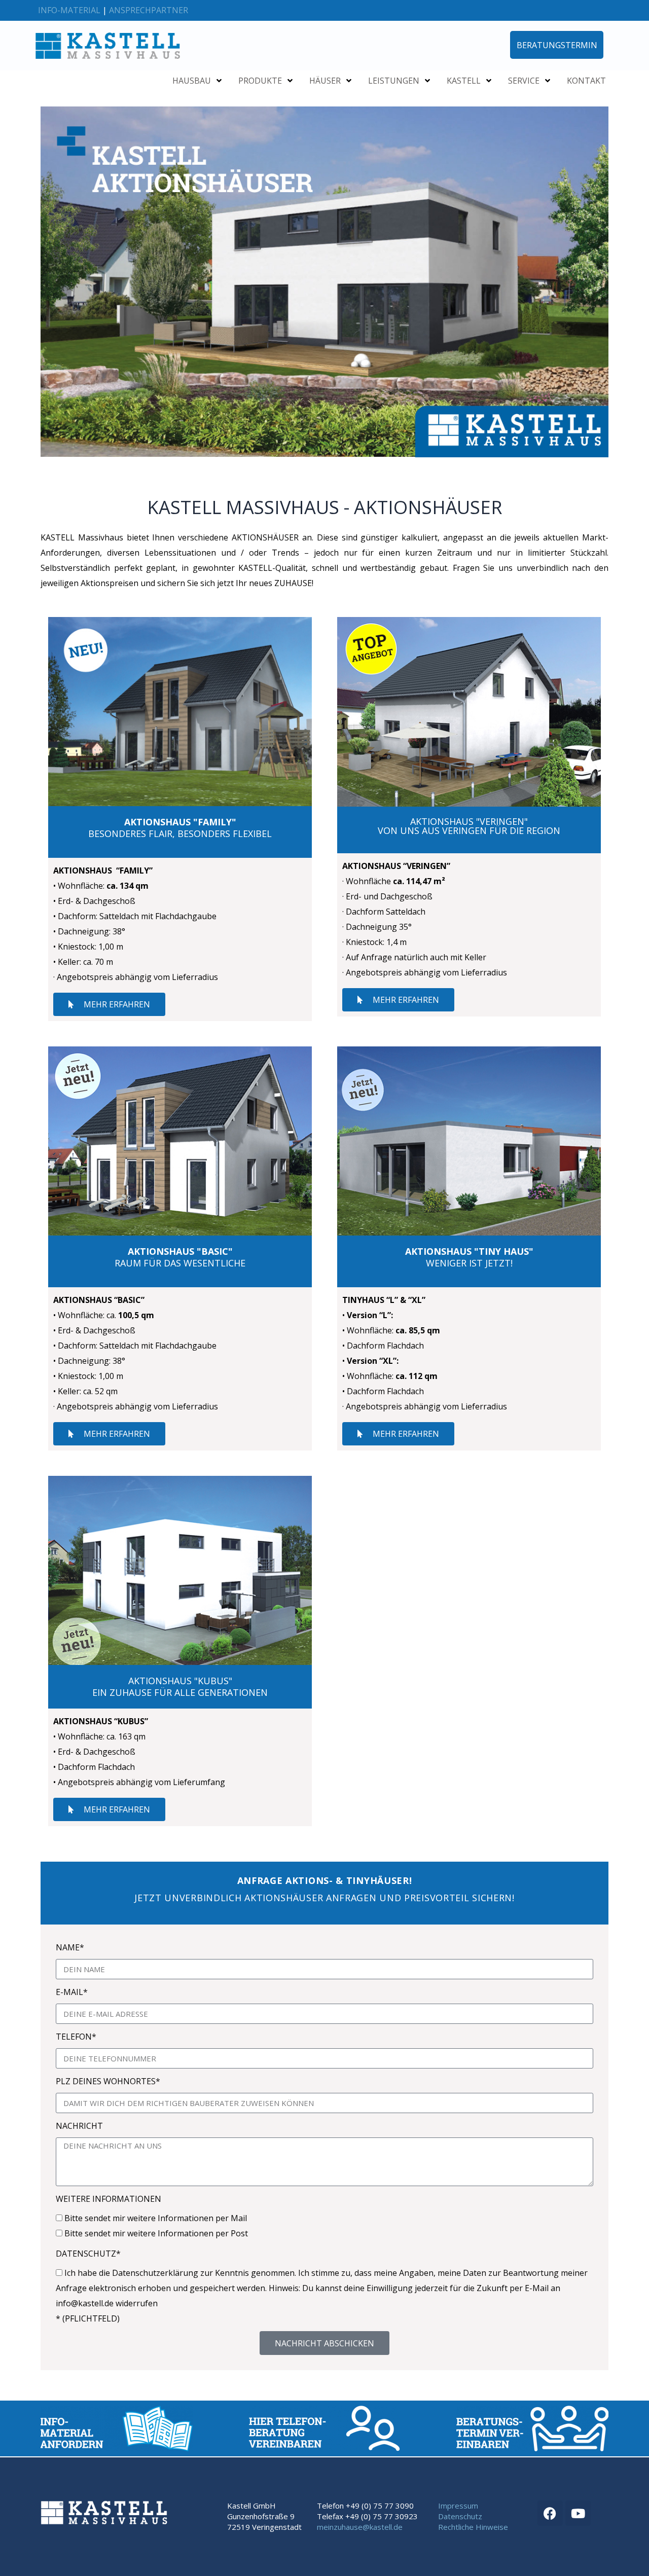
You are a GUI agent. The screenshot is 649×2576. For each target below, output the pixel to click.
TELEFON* (76, 2037)
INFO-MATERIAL (69, 10)
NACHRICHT (79, 2126)
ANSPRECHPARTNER (149, 10)
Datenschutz (460, 2516)
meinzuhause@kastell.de (360, 2527)
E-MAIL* (72, 1992)
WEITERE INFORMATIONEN (109, 2199)
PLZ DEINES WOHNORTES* (108, 2081)
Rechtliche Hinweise (473, 2527)
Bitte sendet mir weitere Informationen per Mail (156, 2218)
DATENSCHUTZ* (88, 2254)
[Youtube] (578, 2513)
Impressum (458, 2506)
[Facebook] (550, 2513)
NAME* (70, 1947)
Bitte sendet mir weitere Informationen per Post (156, 2233)
